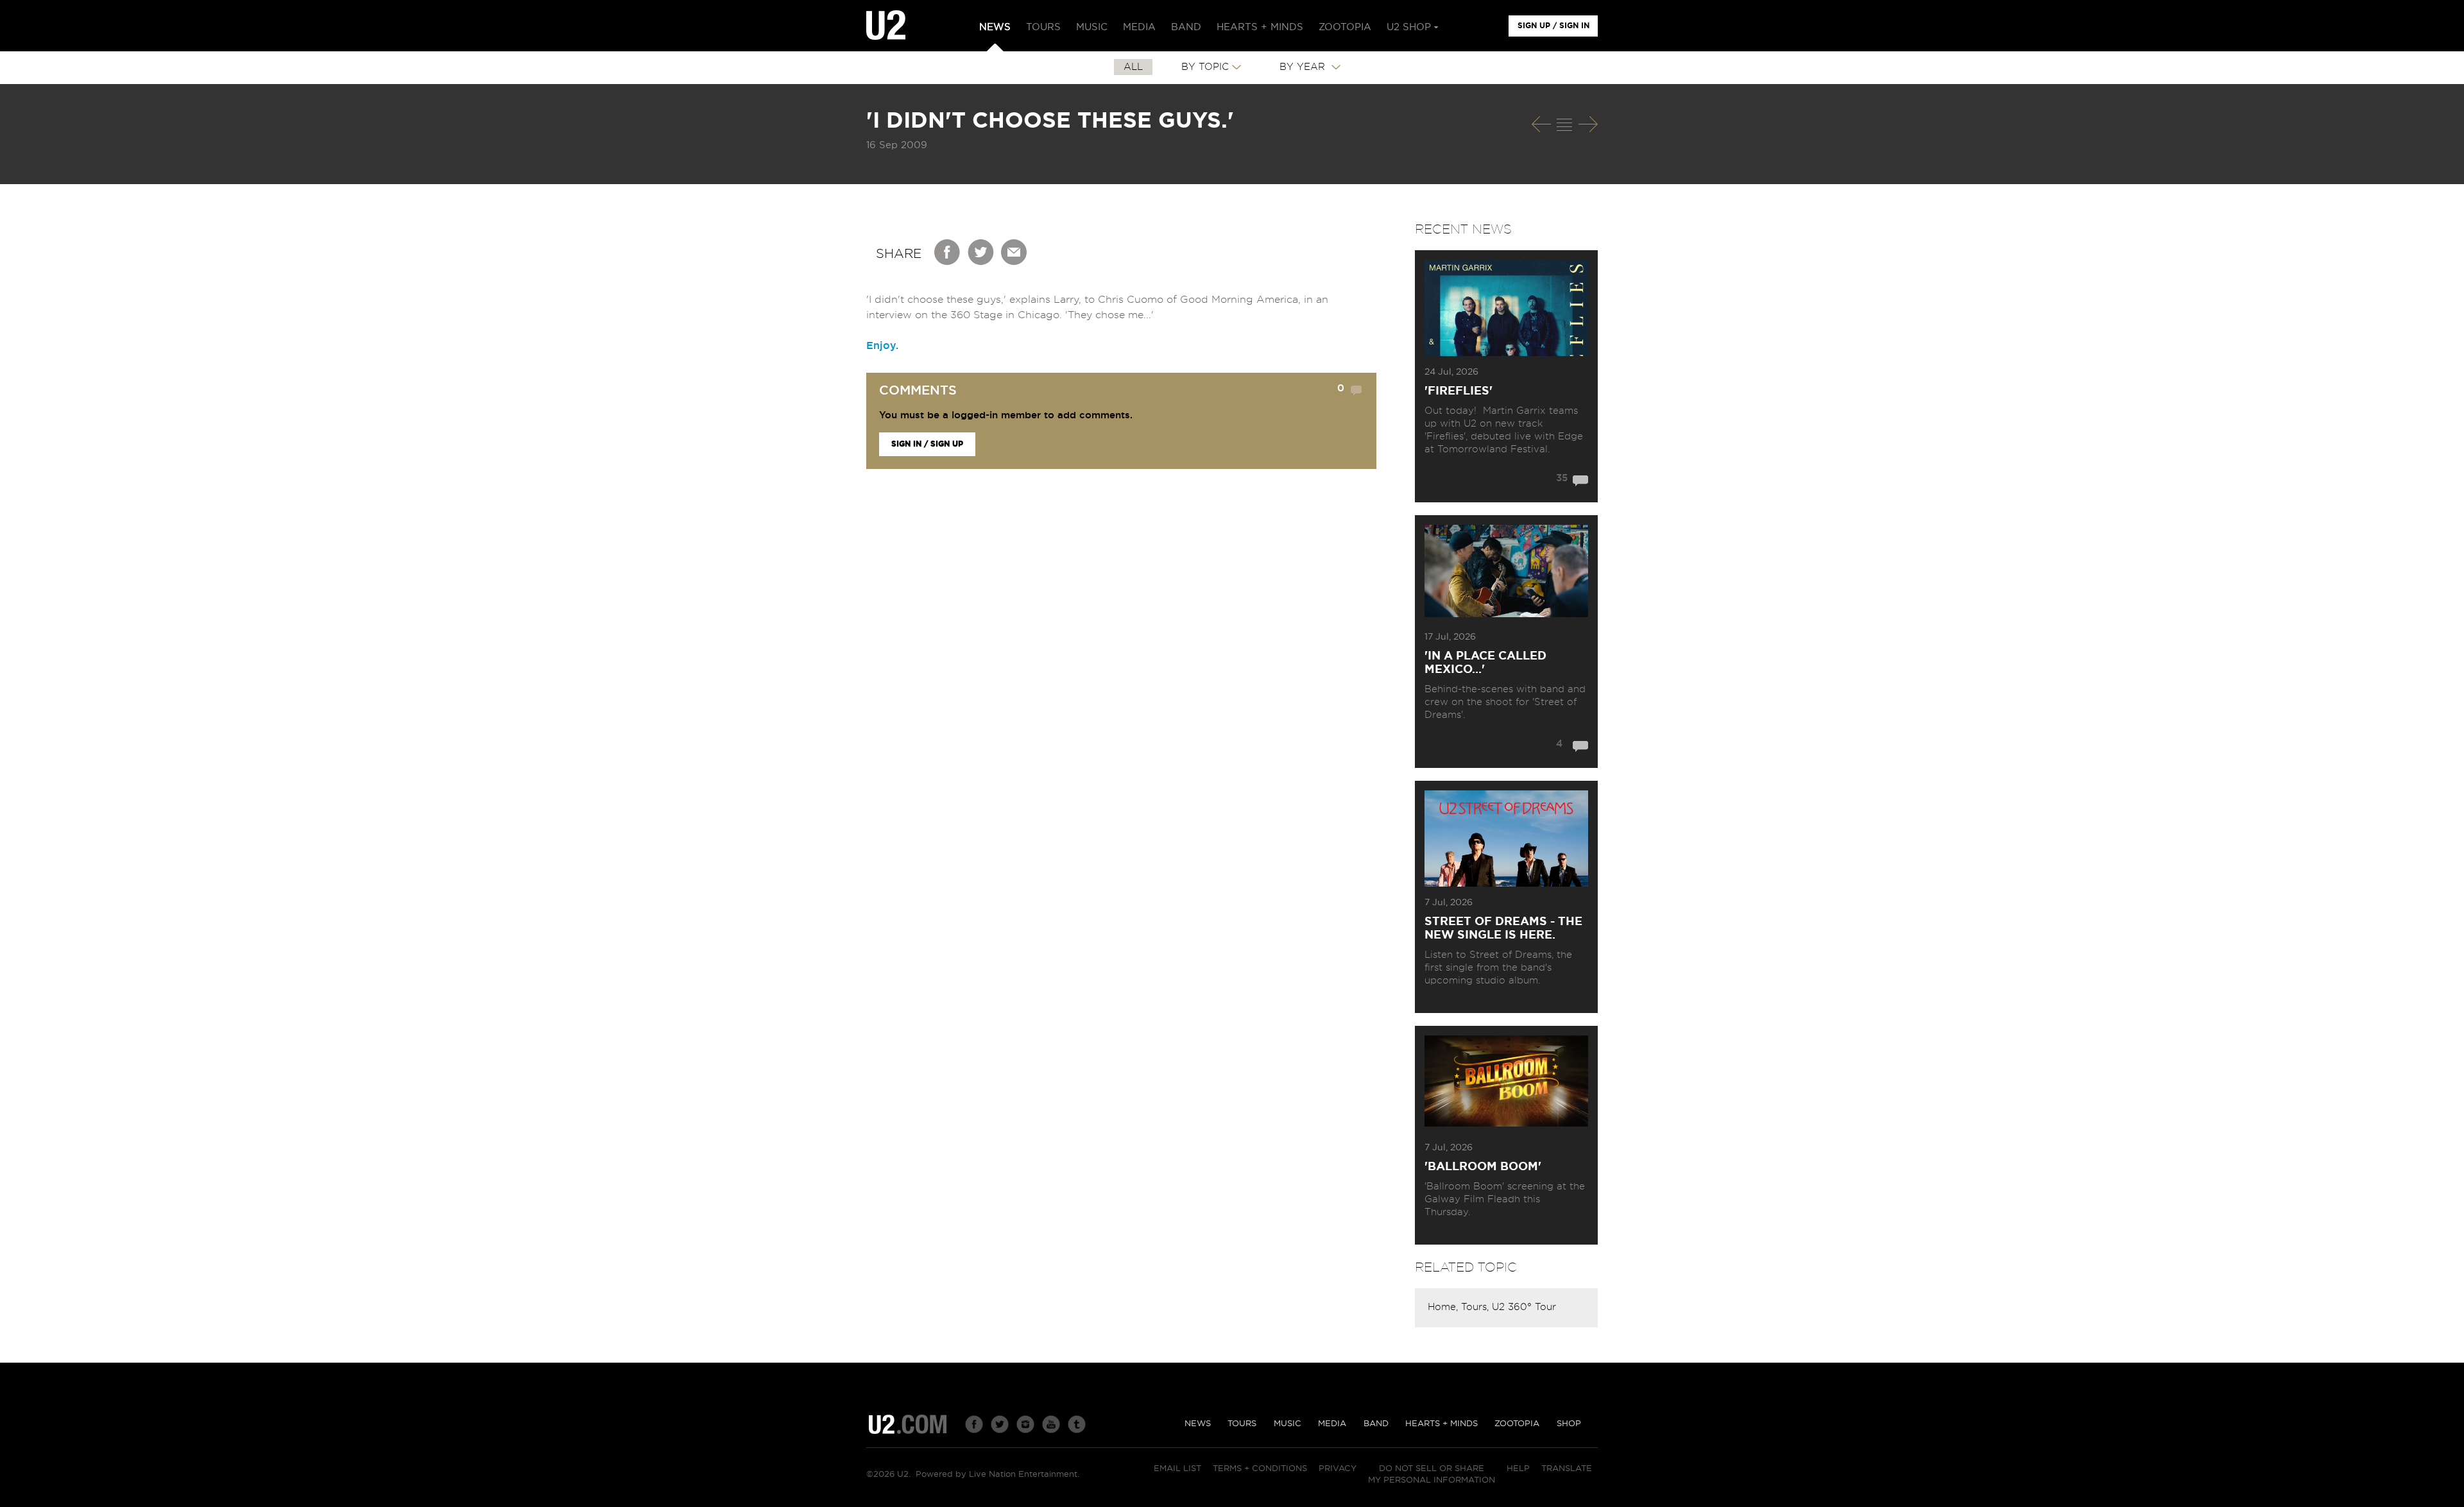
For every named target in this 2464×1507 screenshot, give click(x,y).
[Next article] (1588, 124)
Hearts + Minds (1442, 1424)
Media (1332, 1424)
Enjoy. (882, 346)
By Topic (1205, 67)
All (1133, 67)
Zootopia (1517, 1424)
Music (1288, 1424)
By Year (1304, 67)
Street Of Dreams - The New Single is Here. (1503, 929)
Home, (1444, 1307)
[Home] (886, 26)
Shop (1569, 1424)
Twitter (981, 252)
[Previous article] (1541, 124)
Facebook (948, 252)
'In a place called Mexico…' (1485, 663)
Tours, (1476, 1307)
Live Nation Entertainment (1023, 1475)
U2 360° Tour (1524, 1307)
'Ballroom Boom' (1483, 1167)
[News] (1564, 124)
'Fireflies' (1459, 391)
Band (1376, 1424)
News (1198, 1424)
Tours (1242, 1424)
